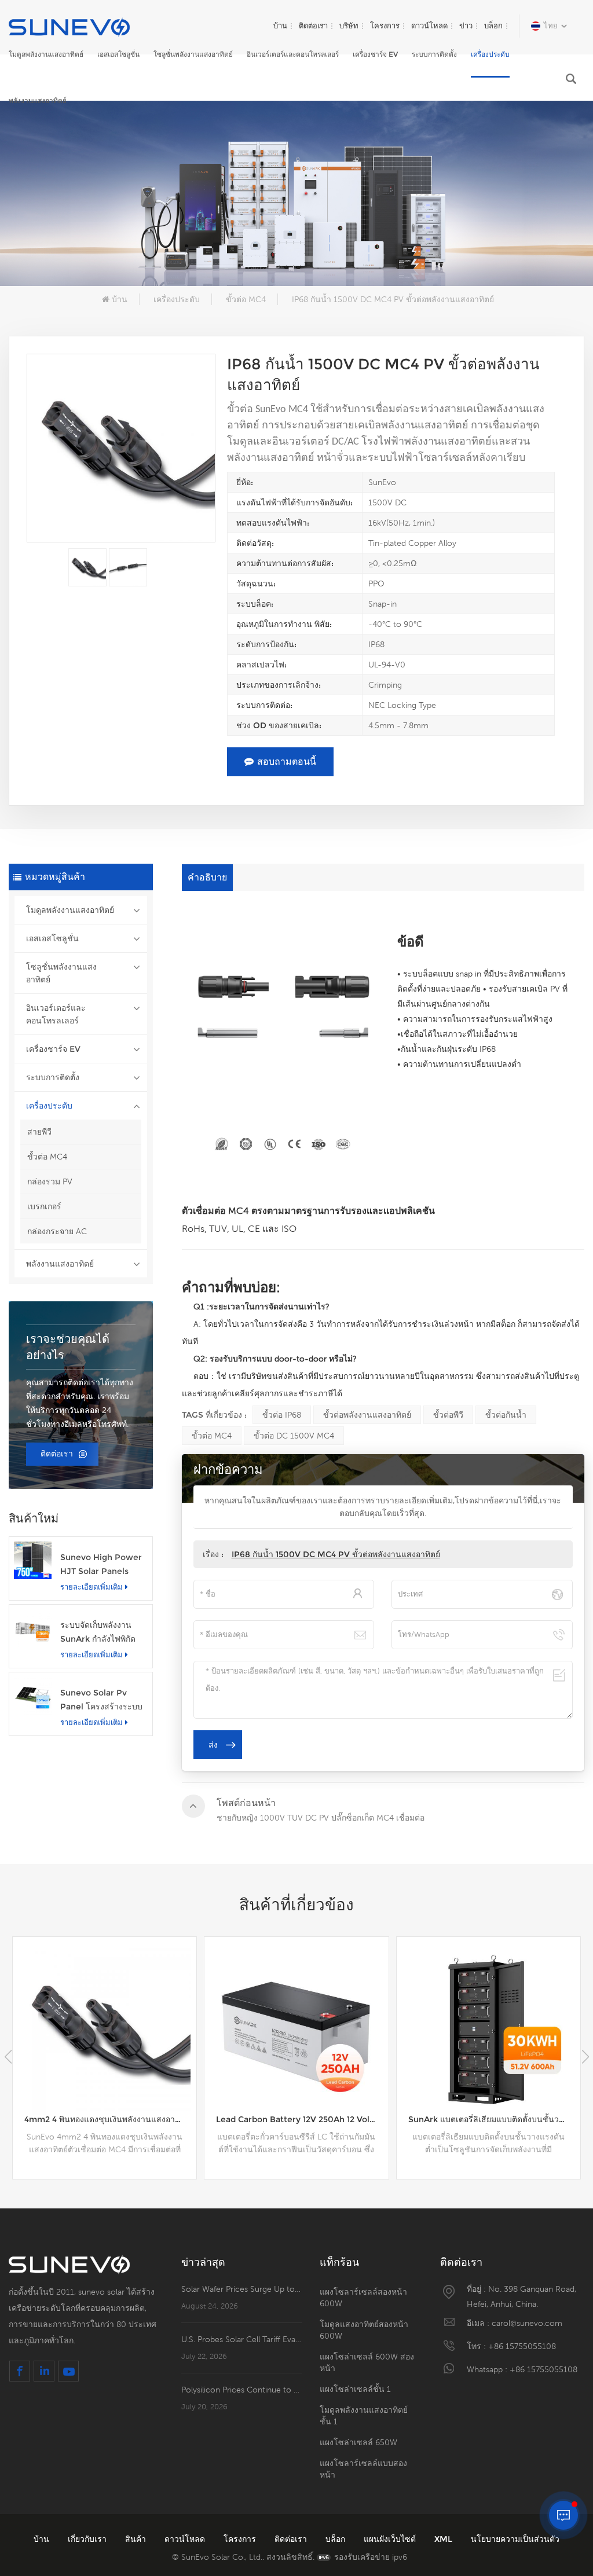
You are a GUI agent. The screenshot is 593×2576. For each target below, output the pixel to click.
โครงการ (385, 26)
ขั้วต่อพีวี (448, 1415)
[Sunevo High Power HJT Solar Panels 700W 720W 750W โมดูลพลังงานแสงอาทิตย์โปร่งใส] (33, 1560)
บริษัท (349, 26)
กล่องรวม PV (50, 1181)
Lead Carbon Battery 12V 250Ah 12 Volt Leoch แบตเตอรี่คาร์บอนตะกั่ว (110, 2119)
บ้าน (280, 26)
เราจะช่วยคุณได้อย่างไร (68, 1347)
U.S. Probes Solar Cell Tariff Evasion (242, 2339)
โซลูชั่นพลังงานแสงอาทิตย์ (193, 54)
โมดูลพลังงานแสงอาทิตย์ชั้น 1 (364, 2416)
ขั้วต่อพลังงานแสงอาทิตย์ (367, 1415)
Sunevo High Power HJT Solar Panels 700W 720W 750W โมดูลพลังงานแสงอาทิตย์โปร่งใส (101, 1565)
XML (444, 2539)
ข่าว (466, 26)
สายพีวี (39, 1132)
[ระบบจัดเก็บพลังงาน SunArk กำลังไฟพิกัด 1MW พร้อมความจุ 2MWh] (33, 1628)
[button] (585, 2057)
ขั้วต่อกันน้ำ (506, 1415)
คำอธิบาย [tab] (207, 877)
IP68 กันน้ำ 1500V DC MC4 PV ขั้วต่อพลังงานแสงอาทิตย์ (336, 1554)
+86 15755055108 (522, 2346)
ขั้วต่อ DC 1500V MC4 (294, 1436)
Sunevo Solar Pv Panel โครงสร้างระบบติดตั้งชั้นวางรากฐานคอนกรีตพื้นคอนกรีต (101, 1700)
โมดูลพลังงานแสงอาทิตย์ (46, 54)
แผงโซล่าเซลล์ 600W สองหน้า (367, 2362)
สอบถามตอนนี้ (287, 762)
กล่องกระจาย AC (57, 1231)
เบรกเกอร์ (44, 1206)
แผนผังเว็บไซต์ (391, 2539)
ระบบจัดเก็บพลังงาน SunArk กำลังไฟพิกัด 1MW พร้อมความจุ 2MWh (98, 1633)
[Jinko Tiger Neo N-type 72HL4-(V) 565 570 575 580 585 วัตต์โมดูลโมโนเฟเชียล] (488, 2029)
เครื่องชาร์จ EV (375, 54)
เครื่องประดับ (490, 54)
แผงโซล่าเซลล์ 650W (358, 2442)
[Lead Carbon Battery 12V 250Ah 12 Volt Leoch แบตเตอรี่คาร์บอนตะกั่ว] (105, 2029)
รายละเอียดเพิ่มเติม (91, 1587)
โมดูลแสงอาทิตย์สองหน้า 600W (364, 2330)
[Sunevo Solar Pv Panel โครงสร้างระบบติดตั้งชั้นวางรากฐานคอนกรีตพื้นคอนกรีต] (33, 1696)
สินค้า (137, 2539)
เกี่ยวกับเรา (88, 2539)
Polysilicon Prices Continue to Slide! (242, 2390)
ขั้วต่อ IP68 (282, 1415)
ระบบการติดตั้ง (434, 54)
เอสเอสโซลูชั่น (118, 54)
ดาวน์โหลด (429, 26)
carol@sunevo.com (527, 2323)
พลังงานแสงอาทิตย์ (38, 100)
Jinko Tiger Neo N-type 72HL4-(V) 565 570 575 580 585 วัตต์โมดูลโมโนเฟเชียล (494, 2119)
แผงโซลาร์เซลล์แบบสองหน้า (363, 2469)
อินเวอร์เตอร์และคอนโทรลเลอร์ (293, 54)
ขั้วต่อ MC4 (246, 299)
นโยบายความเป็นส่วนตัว (515, 2539)
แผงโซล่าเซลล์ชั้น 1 (355, 2389)
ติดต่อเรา (313, 26)
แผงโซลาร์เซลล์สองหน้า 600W (363, 2298)
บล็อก (493, 26)
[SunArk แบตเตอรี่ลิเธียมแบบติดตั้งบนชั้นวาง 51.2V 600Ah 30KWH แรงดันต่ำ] (296, 2029)
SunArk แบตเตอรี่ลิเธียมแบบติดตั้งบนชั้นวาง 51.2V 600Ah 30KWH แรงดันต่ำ (302, 2119)
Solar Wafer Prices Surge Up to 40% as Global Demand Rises (242, 2289)
